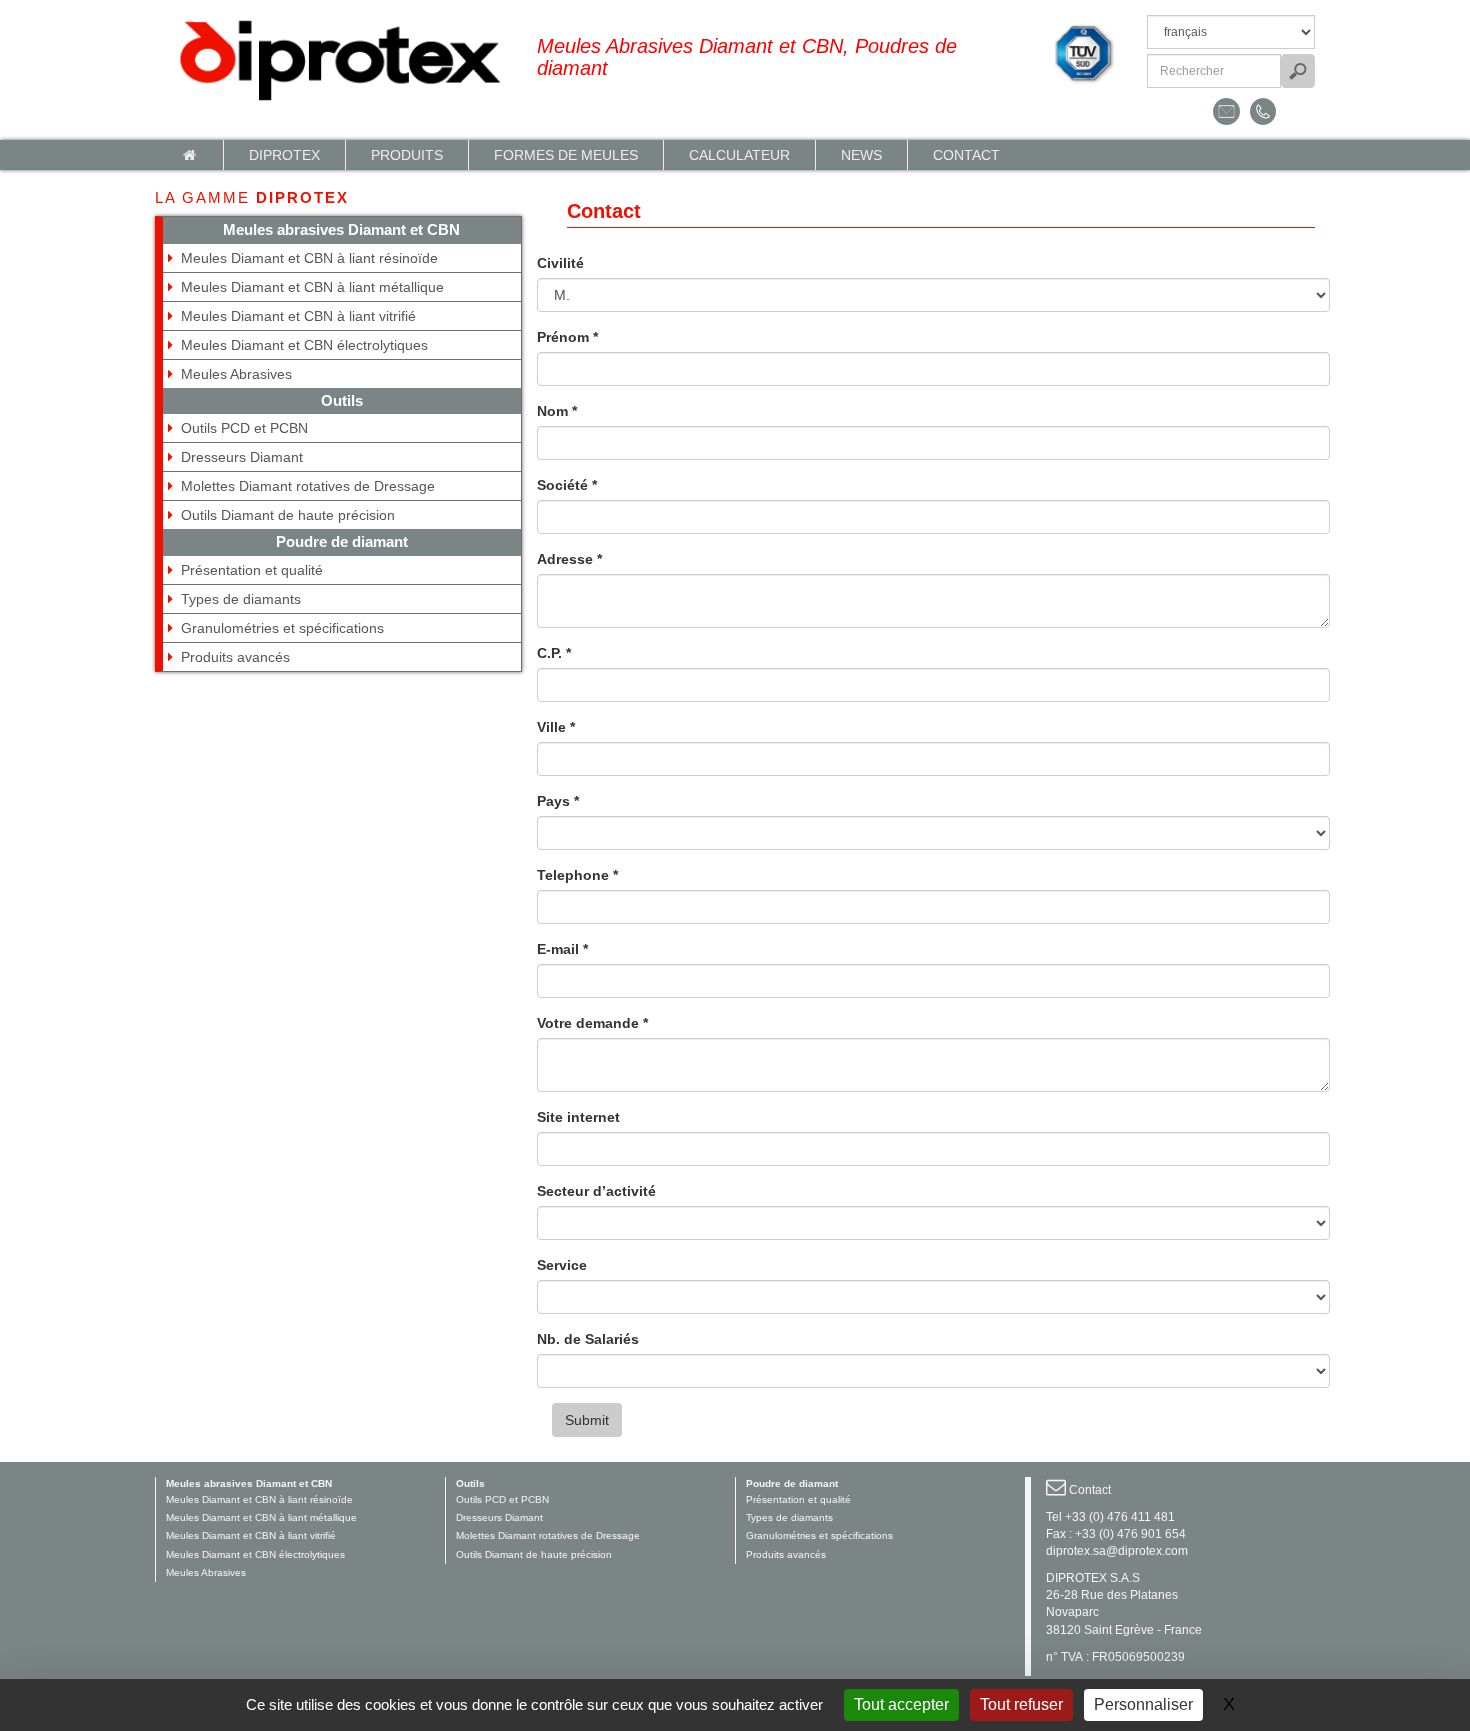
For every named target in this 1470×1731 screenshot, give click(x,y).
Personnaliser (1143, 1704)
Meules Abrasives (236, 374)
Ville (556, 727)
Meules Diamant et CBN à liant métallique (312, 287)
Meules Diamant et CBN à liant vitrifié (298, 316)
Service (562, 1265)
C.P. (554, 653)
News (861, 155)
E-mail (562, 949)
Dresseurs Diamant (242, 457)
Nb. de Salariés (588, 1339)
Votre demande (592, 1023)
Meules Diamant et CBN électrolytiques (304, 345)
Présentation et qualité (252, 570)
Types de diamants (241, 599)
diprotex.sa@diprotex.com (1117, 1551)
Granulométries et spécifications (282, 628)
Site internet (578, 1117)
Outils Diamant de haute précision (288, 515)
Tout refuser (1021, 1704)
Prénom (567, 337)
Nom (557, 411)
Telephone (577, 875)
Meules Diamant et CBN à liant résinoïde (309, 258)
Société (567, 485)
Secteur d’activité (596, 1191)
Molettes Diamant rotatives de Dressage (308, 486)
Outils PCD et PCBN (244, 428)
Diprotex (284, 155)
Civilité (560, 263)
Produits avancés (235, 657)
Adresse (569, 559)
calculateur (739, 155)
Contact (966, 155)
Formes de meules (566, 155)
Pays (558, 801)
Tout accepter (901, 1704)
